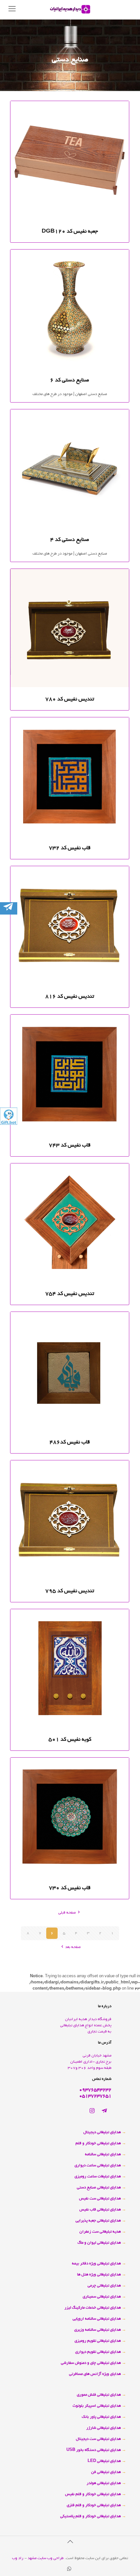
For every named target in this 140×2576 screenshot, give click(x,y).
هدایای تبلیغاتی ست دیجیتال (98, 2439)
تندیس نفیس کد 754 (70, 1294)
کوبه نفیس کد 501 (70, 1740)
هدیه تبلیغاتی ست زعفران (100, 2232)
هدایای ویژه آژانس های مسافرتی (95, 2374)
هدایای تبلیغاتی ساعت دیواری (98, 2166)
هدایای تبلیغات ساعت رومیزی (98, 2177)
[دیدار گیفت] (70, 10)
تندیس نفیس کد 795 (70, 1591)
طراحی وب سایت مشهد (46, 2558)
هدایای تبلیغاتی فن (106, 2472)
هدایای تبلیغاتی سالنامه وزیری (98, 2330)
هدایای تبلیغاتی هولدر (104, 2483)
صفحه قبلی (67, 1913)
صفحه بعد (73, 1947)
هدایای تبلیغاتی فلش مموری (99, 2395)
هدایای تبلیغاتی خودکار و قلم (98, 2143)
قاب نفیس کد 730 (70, 1888)
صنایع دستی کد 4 (70, 540)
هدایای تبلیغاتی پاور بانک (101, 2417)
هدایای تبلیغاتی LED (104, 2461)
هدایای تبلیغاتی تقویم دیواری (98, 2352)
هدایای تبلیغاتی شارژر (104, 2428)
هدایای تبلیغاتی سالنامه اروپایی (97, 2319)
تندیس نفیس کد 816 (70, 997)
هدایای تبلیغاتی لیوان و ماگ (99, 2243)
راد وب (18, 2558)
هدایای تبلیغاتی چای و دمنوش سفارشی (91, 2363)
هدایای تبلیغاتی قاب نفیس (100, 2210)
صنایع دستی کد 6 (70, 380)
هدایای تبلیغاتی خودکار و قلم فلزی (94, 2505)
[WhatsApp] (69, 2570)
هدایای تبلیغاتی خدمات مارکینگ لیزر (93, 2308)
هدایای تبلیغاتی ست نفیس (100, 2199)
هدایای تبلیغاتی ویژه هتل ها (99, 2275)
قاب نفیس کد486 (70, 1442)
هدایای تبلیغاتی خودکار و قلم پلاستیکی (91, 2516)
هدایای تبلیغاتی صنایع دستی (99, 2188)
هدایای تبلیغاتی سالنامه (103, 2154)
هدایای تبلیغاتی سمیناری (102, 2297)
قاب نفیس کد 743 (70, 1146)
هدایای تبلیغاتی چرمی (104, 2286)
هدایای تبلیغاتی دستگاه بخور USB (94, 2450)
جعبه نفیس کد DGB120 (70, 232)
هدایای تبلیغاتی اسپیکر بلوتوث (97, 2406)
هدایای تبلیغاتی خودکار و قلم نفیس (93, 2494)
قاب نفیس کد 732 (70, 848)
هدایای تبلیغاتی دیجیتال (102, 2132)
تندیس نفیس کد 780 (70, 699)
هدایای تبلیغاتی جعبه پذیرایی (98, 2221)
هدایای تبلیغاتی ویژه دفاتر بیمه (96, 2264)
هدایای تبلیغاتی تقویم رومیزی (98, 2341)
